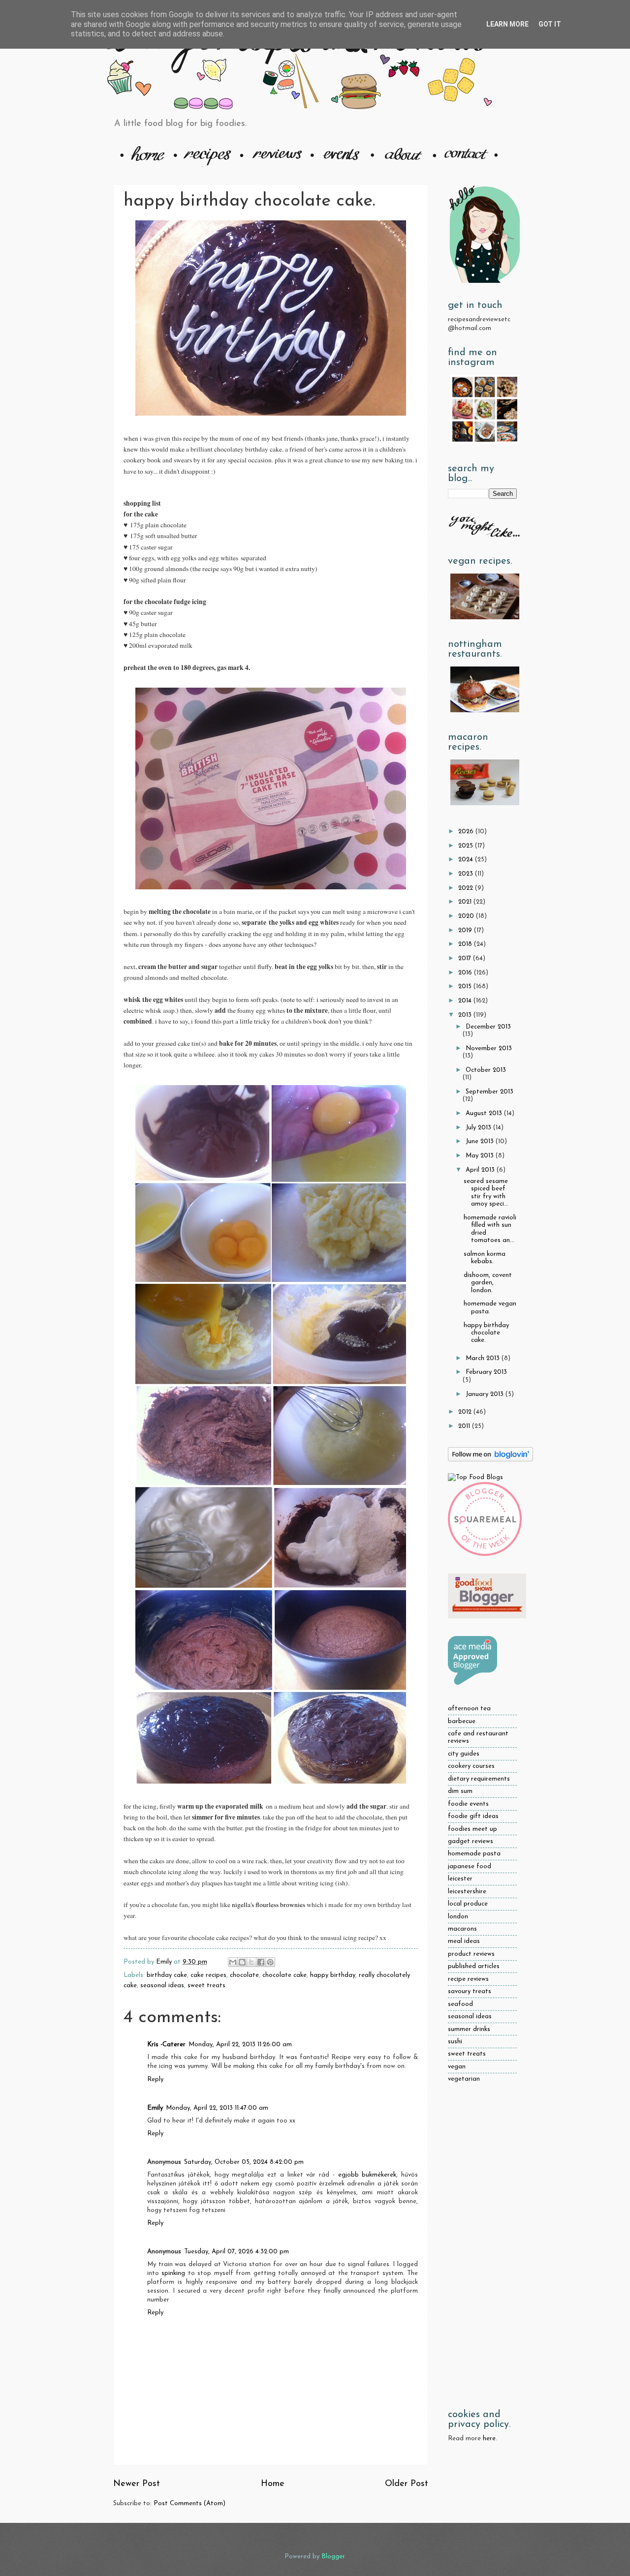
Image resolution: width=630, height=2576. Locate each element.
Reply (155, 2079)
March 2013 (484, 1358)
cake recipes (208, 1975)
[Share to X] (252, 1962)
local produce (468, 1904)
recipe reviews (468, 1979)
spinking (173, 2273)
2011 (465, 1426)
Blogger (333, 2557)
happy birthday (333, 1975)
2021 (466, 902)
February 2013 (486, 1372)
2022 (467, 888)
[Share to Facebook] (261, 1962)
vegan (457, 2067)
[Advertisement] (482, 2247)
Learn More (507, 24)
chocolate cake (284, 1975)
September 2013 (489, 1092)
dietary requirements (479, 1779)
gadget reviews (471, 1841)
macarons (462, 1929)
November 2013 (489, 1048)
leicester (460, 1879)
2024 (467, 860)
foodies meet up (472, 1829)
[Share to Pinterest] (270, 1962)
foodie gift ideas (473, 1816)
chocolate (244, 1975)
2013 (466, 1015)
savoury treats (470, 1991)
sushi (455, 2042)
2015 (466, 986)
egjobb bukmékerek (367, 2175)
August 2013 (485, 1113)
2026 (467, 832)
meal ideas (464, 1941)
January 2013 (486, 1394)
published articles (474, 1966)
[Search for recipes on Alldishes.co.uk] (475, 1477)
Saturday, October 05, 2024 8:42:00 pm (244, 2162)
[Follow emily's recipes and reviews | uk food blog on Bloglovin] (490, 1460)
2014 (466, 1001)
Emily (155, 2108)
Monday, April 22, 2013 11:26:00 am (240, 2045)
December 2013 (488, 1027)
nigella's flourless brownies (268, 1905)
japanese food (470, 1866)
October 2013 (486, 1070)
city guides (464, 1754)
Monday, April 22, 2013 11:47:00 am (217, 2108)
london (458, 1917)
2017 (466, 958)
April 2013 (481, 1170)
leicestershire (467, 1892)
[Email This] (233, 1962)
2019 (466, 930)
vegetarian (464, 2079)
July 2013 (479, 1128)
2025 (467, 846)
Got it (550, 24)
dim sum (460, 1791)
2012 (466, 1412)
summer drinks (469, 2029)
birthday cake (167, 1975)
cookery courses (471, 1766)
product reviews (471, 1954)
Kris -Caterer (166, 2045)
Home (273, 2484)
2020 (467, 916)
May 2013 (481, 1156)
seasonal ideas (162, 1985)
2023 (467, 874)
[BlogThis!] (242, 1962)
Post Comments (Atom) (189, 2503)
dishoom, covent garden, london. (488, 1283)
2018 (466, 944)
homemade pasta (474, 1854)
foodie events (468, 1804)
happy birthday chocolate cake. (486, 1333)
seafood (460, 2004)
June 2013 (481, 1141)
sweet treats (206, 1985)
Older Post (407, 2484)
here (489, 2439)
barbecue (462, 1721)
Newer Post (137, 2484)
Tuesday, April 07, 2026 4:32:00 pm (236, 2252)
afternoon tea (469, 1709)
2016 (466, 973)
